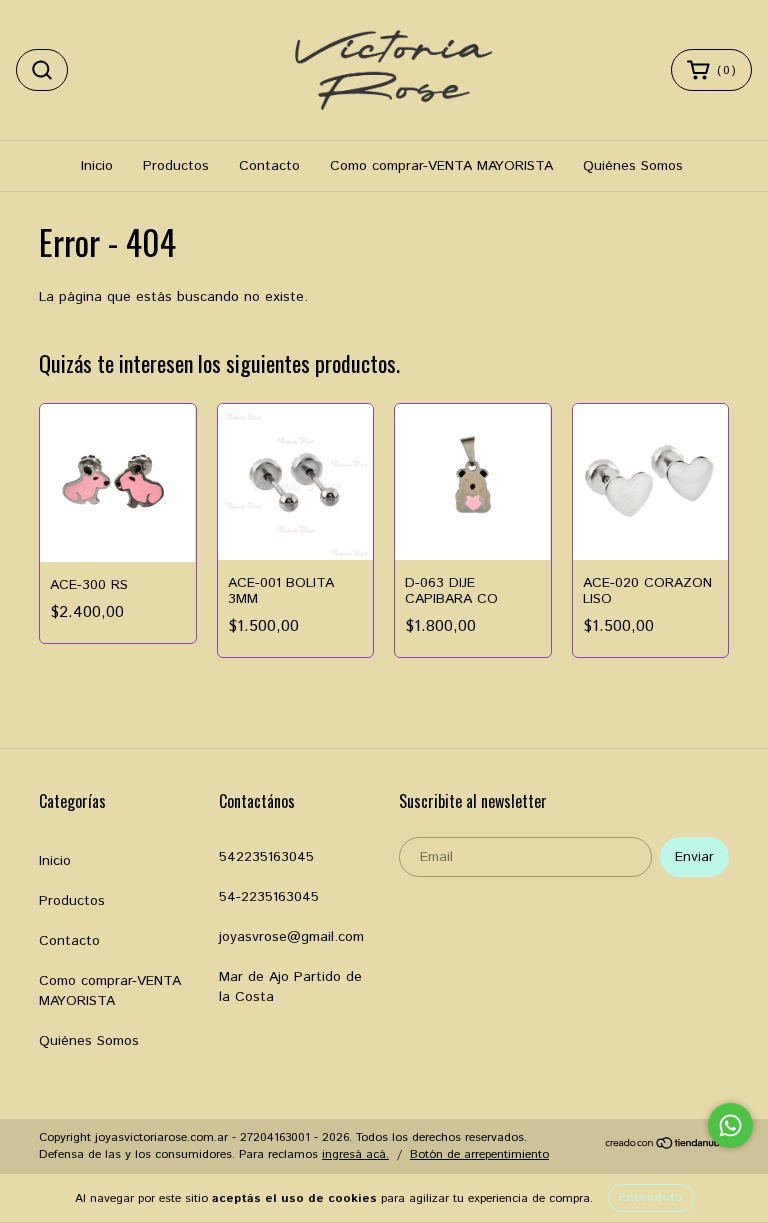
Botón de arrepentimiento (479, 1154)
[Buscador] (42, 70)
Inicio (97, 166)
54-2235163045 (269, 897)
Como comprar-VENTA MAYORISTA (441, 166)
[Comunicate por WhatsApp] (730, 1125)
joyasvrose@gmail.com (291, 937)
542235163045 (266, 857)
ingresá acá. (355, 1154)
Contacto (269, 166)
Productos (176, 166)
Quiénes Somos (633, 166)
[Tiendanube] (666, 1146)
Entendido (651, 1197)
